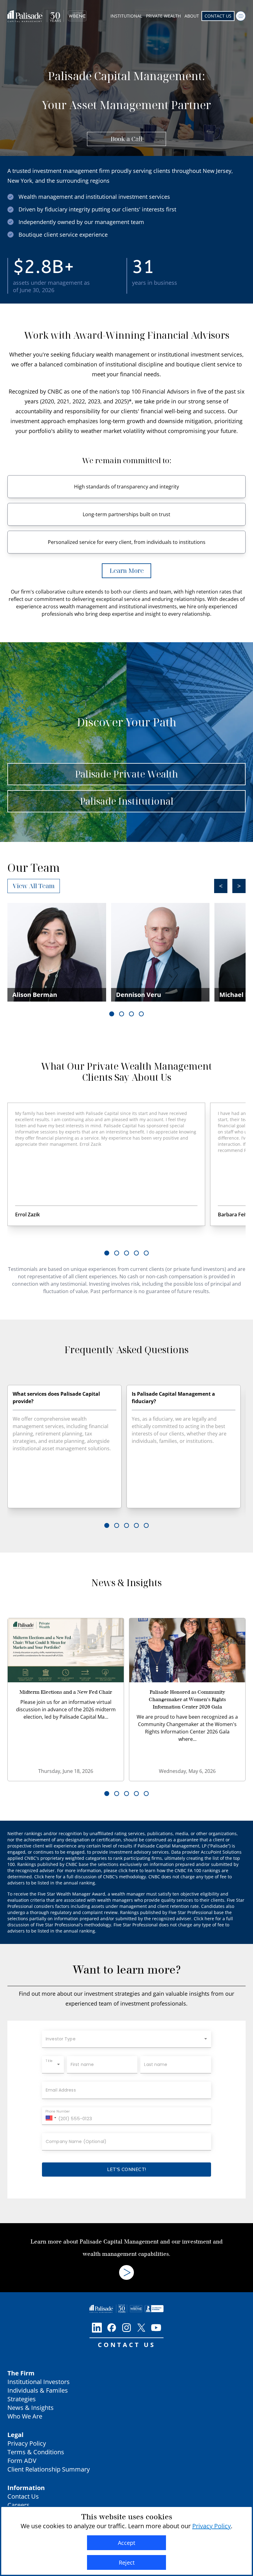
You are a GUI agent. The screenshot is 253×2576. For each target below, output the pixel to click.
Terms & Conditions (36, 2452)
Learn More (127, 571)
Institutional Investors (39, 2382)
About (192, 16)
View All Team (34, 886)
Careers (19, 2505)
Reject (127, 2562)
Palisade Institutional (127, 801)
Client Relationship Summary (49, 2469)
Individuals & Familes (38, 2390)
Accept (126, 2543)
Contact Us (218, 16)
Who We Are (25, 2416)
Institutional (126, 16)
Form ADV (22, 2461)
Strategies (22, 2399)
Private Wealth (163, 16)
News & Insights (31, 2408)
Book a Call (126, 139)
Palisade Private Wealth (126, 774)
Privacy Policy (27, 2443)
